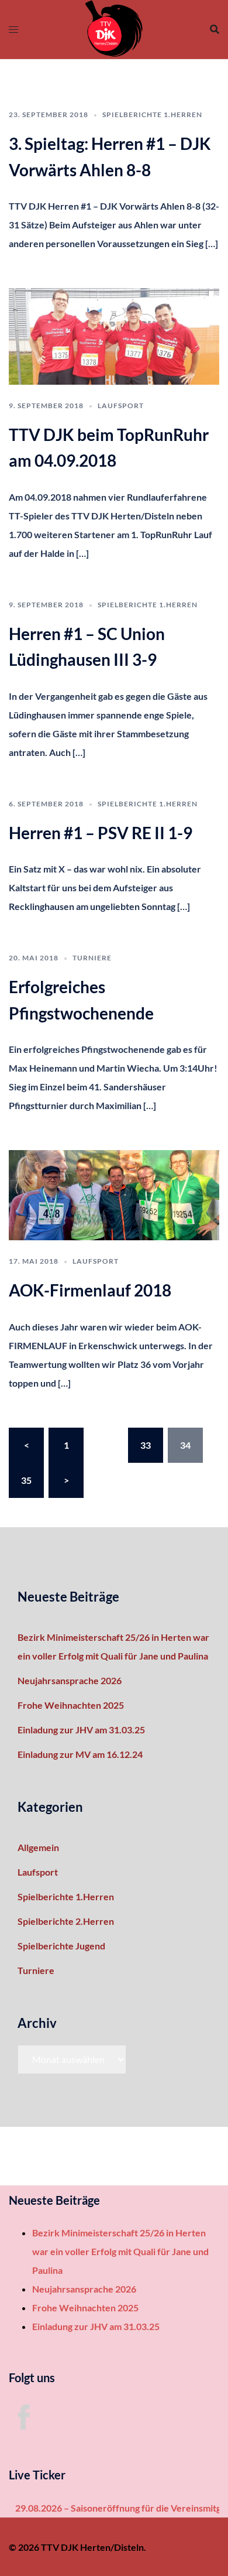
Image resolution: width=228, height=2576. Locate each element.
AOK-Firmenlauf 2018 (90, 1290)
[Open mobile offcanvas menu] (13, 29)
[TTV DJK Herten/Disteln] (114, 28)
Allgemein (38, 1847)
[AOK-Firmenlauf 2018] (114, 1194)
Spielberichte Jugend (61, 1946)
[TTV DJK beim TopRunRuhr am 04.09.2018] (114, 335)
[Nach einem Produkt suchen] (215, 29)
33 (146, 1445)
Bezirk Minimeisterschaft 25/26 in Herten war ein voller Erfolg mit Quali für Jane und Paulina (120, 2251)
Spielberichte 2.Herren (66, 1921)
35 (26, 1480)
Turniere (92, 958)
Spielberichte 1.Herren (152, 114)
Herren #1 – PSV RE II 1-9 (101, 833)
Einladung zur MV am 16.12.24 (80, 1754)
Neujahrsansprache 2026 (70, 1680)
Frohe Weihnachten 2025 (71, 1705)
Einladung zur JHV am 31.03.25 (81, 1730)
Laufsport (121, 406)
